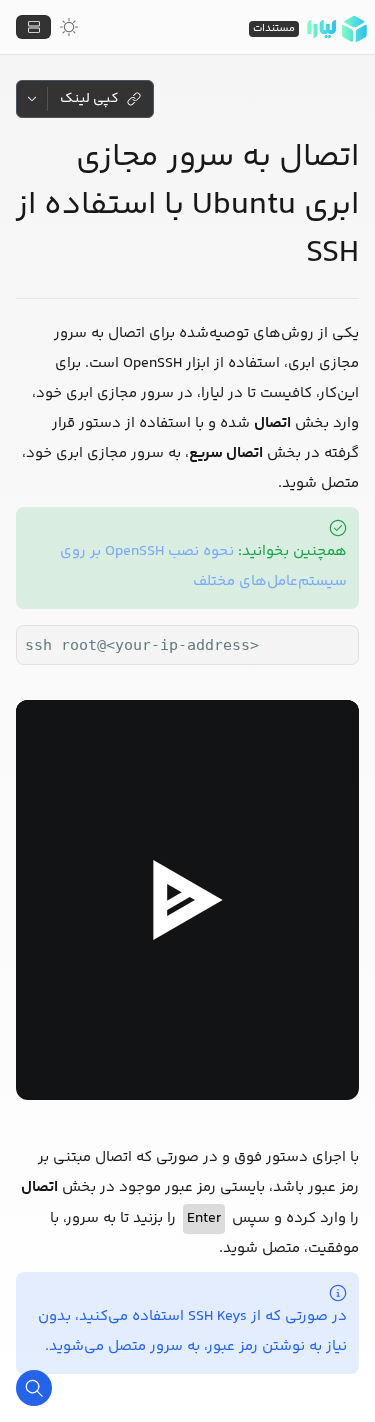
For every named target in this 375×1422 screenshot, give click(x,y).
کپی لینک (89, 99)
